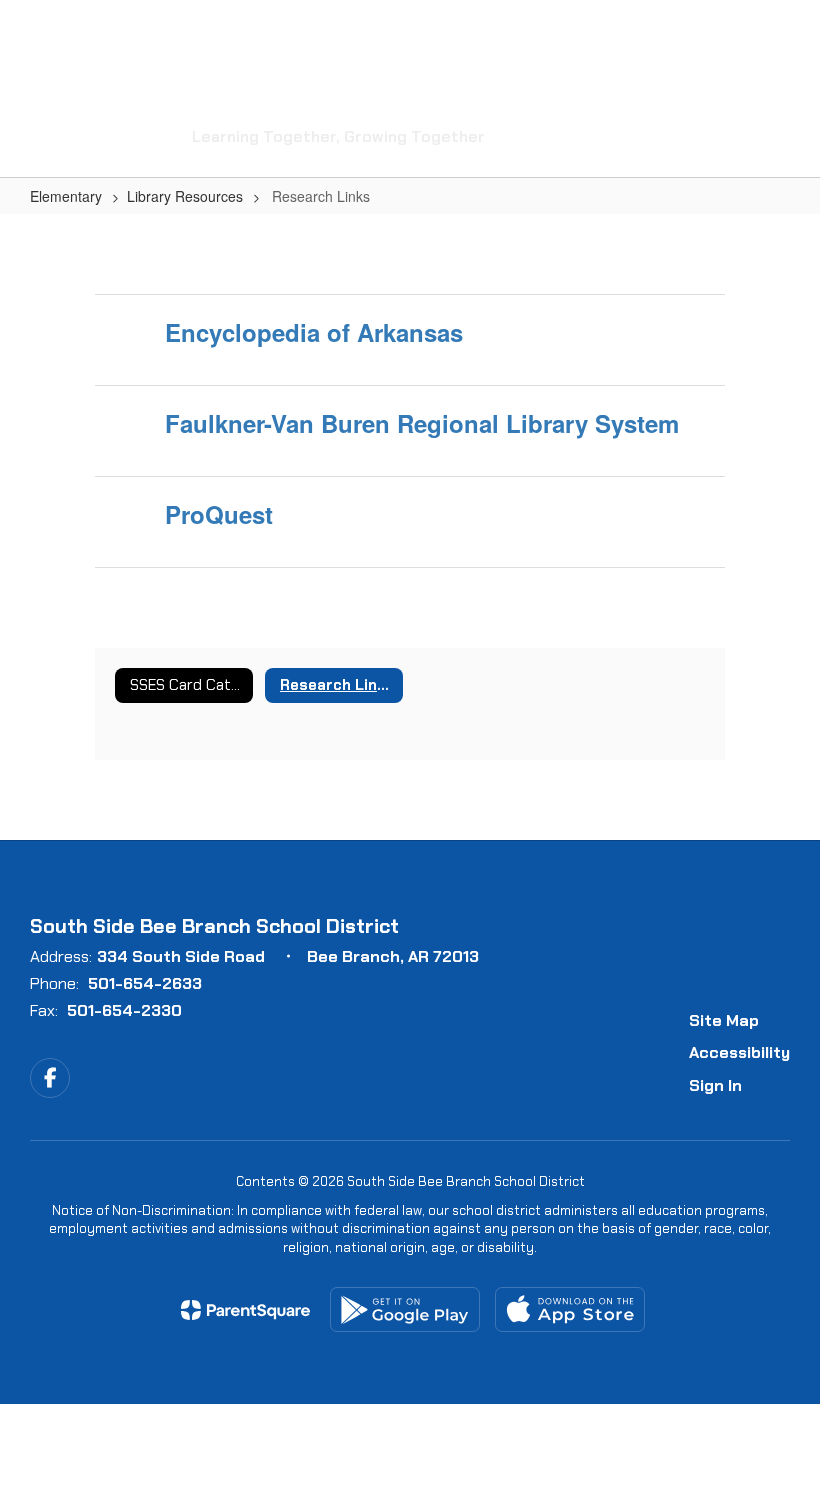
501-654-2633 (145, 983)
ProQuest (219, 514)
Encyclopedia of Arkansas (314, 332)
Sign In (715, 1085)
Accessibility (739, 1052)
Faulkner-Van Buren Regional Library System (422, 423)
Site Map (724, 1020)
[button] (668, 30)
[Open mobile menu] (41, 30)
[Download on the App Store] (570, 1309)
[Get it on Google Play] (405, 1309)
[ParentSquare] (245, 1310)
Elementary (66, 196)
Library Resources (185, 196)
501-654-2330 (124, 1010)
